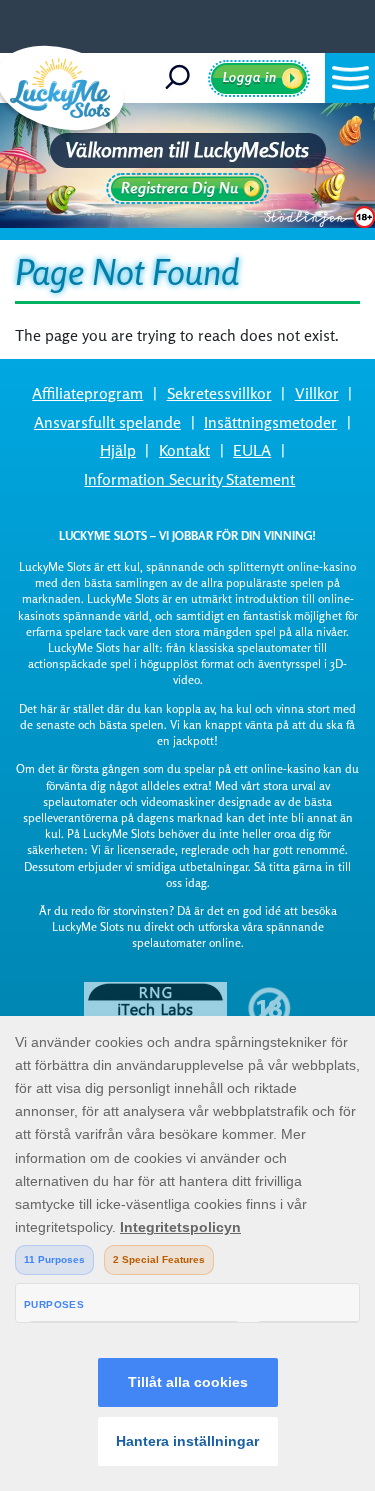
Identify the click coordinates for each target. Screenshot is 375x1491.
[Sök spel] (184, 78)
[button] (350, 78)
